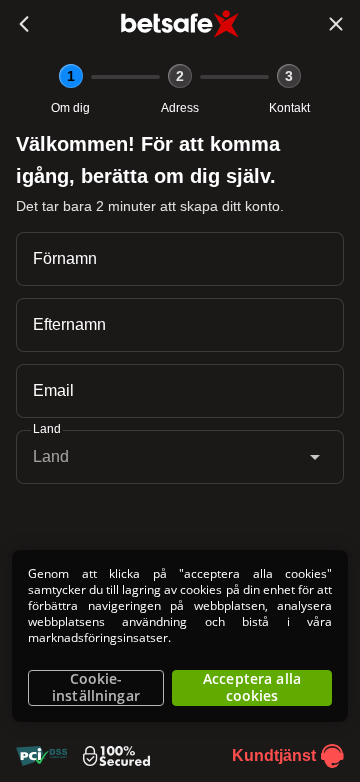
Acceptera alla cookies (252, 687)
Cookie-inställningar (96, 687)
